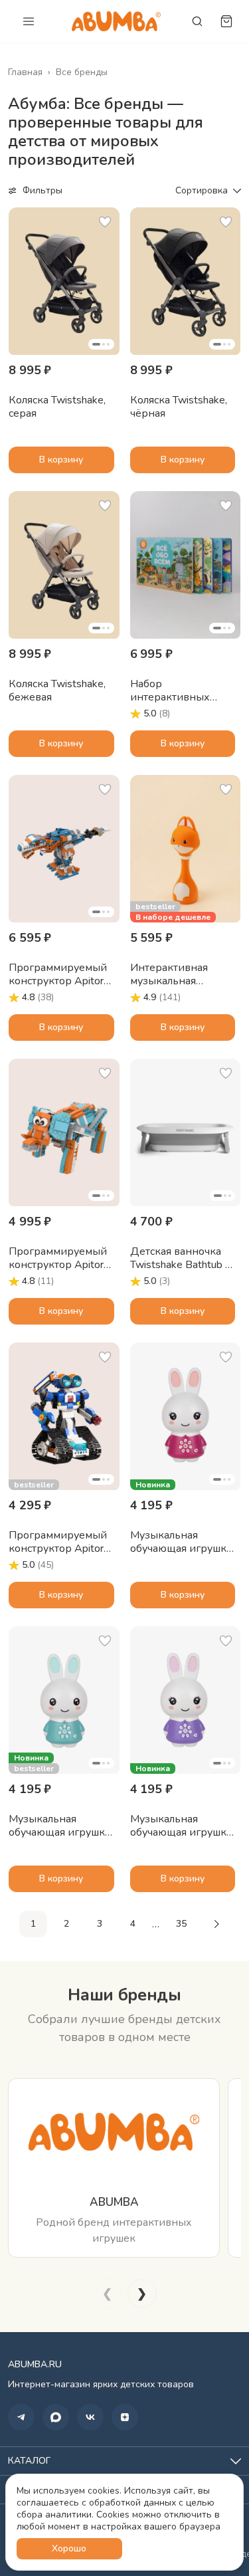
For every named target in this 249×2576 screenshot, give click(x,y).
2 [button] (66, 1924)
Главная (25, 72)
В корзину (61, 460)
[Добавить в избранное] (105, 222)
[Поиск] (197, 21)
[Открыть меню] (29, 21)
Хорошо (69, 2548)
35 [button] (181, 1924)
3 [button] (100, 1924)
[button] (64, 281)
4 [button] (133, 1924)
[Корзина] (226, 21)
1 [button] (33, 1924)
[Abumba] (116, 21)
